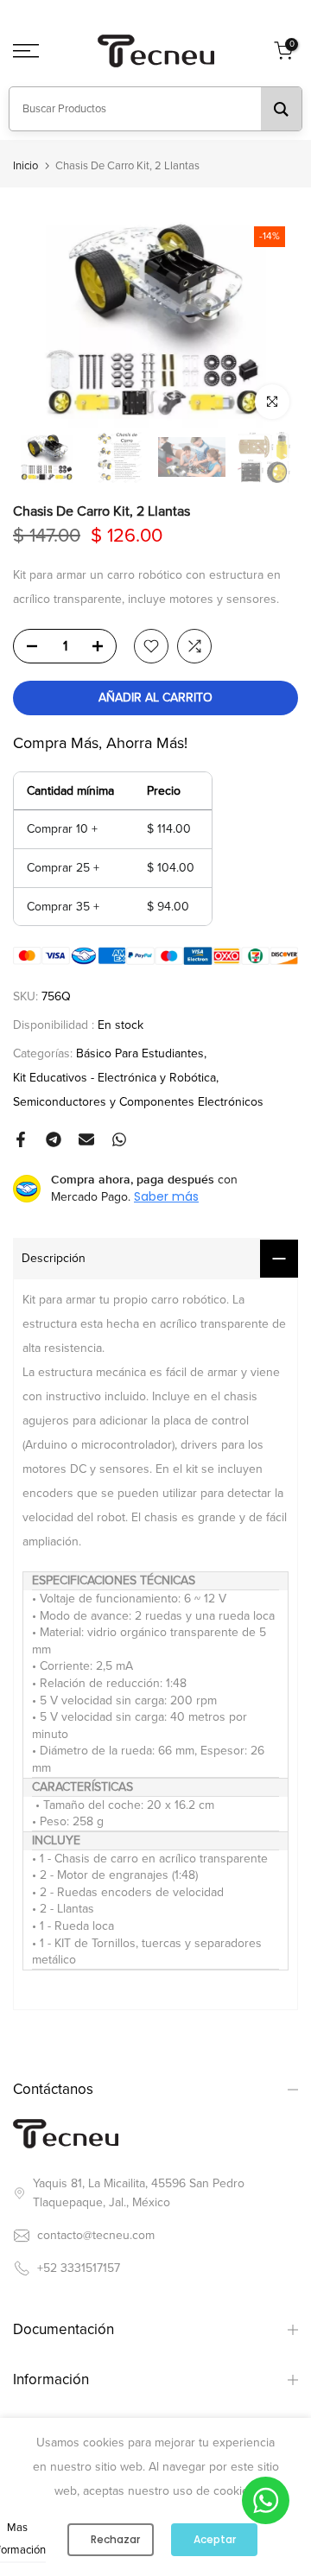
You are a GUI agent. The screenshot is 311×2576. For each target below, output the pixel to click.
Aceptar (215, 2539)
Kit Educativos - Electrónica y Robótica (114, 1078)
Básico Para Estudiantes (140, 1053)
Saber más (166, 1196)
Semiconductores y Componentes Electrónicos (138, 1102)
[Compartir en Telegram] (54, 1139)
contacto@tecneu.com (96, 2235)
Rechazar (115, 2539)
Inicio (25, 166)
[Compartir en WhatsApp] (119, 1139)
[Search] (281, 109)
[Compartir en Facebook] (21, 1139)
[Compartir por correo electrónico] (86, 1139)
